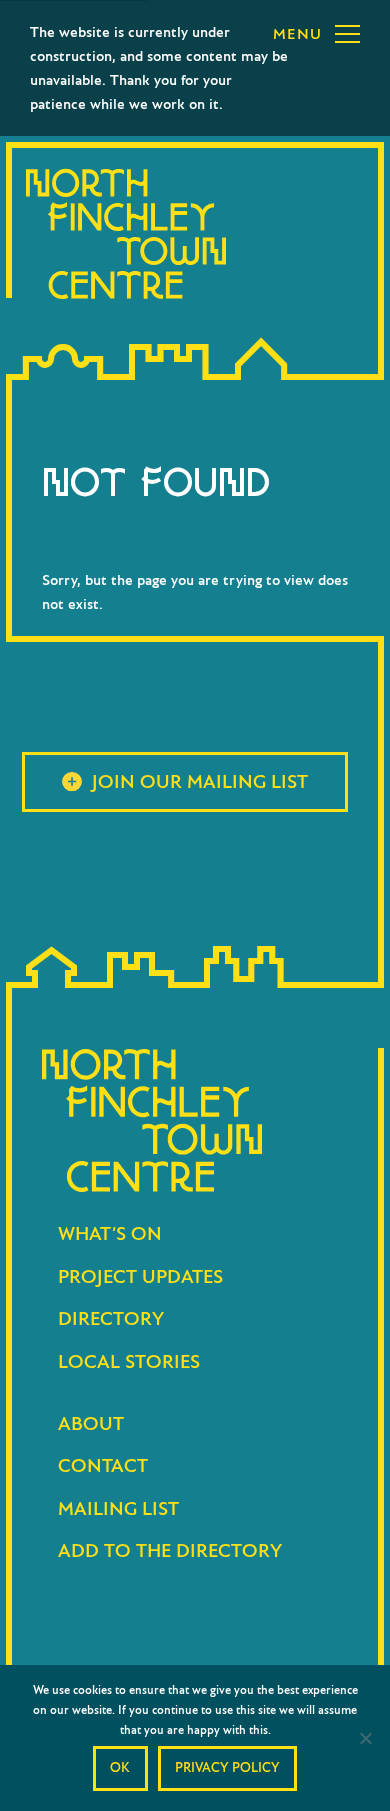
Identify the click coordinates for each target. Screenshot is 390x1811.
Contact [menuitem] (103, 1465)
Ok (120, 1767)
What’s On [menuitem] (110, 1233)
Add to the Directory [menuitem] (170, 1550)
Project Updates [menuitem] (140, 1276)
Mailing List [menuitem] (118, 1508)
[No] (365, 1738)
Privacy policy (227, 1767)
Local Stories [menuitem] (129, 1361)
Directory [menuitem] (111, 1318)
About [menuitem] (91, 1423)
